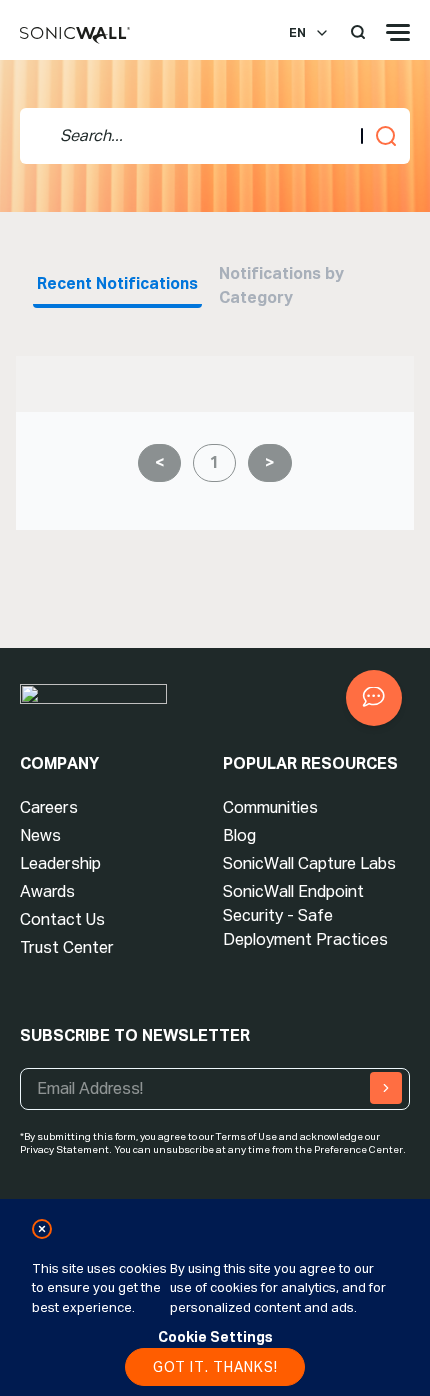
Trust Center (67, 947)
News (40, 835)
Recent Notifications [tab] (117, 283)
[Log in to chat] (374, 698)
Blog (239, 835)
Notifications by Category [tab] (283, 285)
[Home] (75, 36)
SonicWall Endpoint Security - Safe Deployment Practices (305, 915)
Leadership (60, 863)
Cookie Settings (215, 1337)
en (297, 33)
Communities (270, 807)
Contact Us (62, 919)
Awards (47, 891)
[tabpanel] (215, 447)
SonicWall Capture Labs (309, 863)
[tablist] (215, 284)
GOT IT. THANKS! (215, 1367)
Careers (49, 807)
